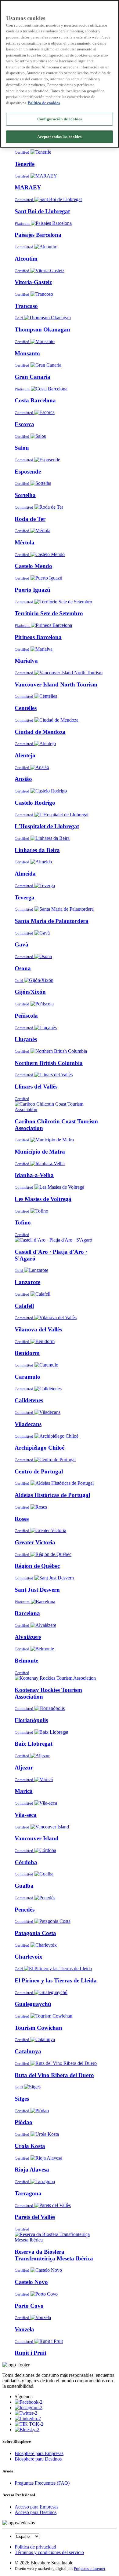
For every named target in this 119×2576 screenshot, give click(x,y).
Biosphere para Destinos (38, 2459)
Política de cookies (44, 103)
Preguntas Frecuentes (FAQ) (42, 2483)
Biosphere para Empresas (39, 2453)
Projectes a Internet (90, 2569)
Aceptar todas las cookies (59, 137)
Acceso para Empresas (36, 2507)
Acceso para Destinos (36, 2512)
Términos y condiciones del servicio (49, 2552)
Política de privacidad (35, 2547)
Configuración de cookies (60, 119)
